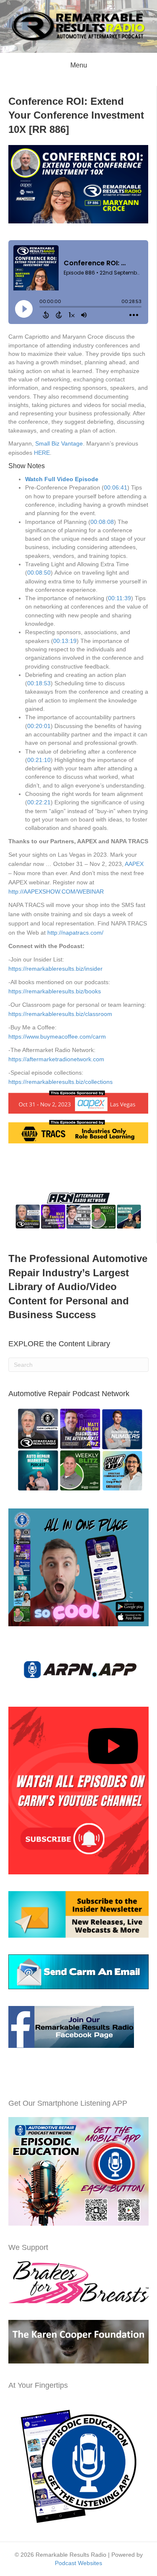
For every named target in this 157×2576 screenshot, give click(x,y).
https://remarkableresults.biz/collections (60, 1082)
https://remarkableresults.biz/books (55, 991)
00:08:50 (39, 573)
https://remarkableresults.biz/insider (55, 969)
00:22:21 (39, 802)
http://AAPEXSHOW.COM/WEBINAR (56, 891)
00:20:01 (39, 726)
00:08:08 (102, 522)
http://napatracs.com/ (75, 933)
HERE (42, 453)
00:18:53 (39, 683)
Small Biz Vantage (59, 443)
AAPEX (134, 864)
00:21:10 (39, 760)
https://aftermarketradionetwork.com (56, 1059)
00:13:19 (65, 641)
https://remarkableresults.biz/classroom (60, 1014)
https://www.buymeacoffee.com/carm (57, 1037)
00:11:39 (120, 598)
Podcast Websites (78, 2563)
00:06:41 (116, 487)
